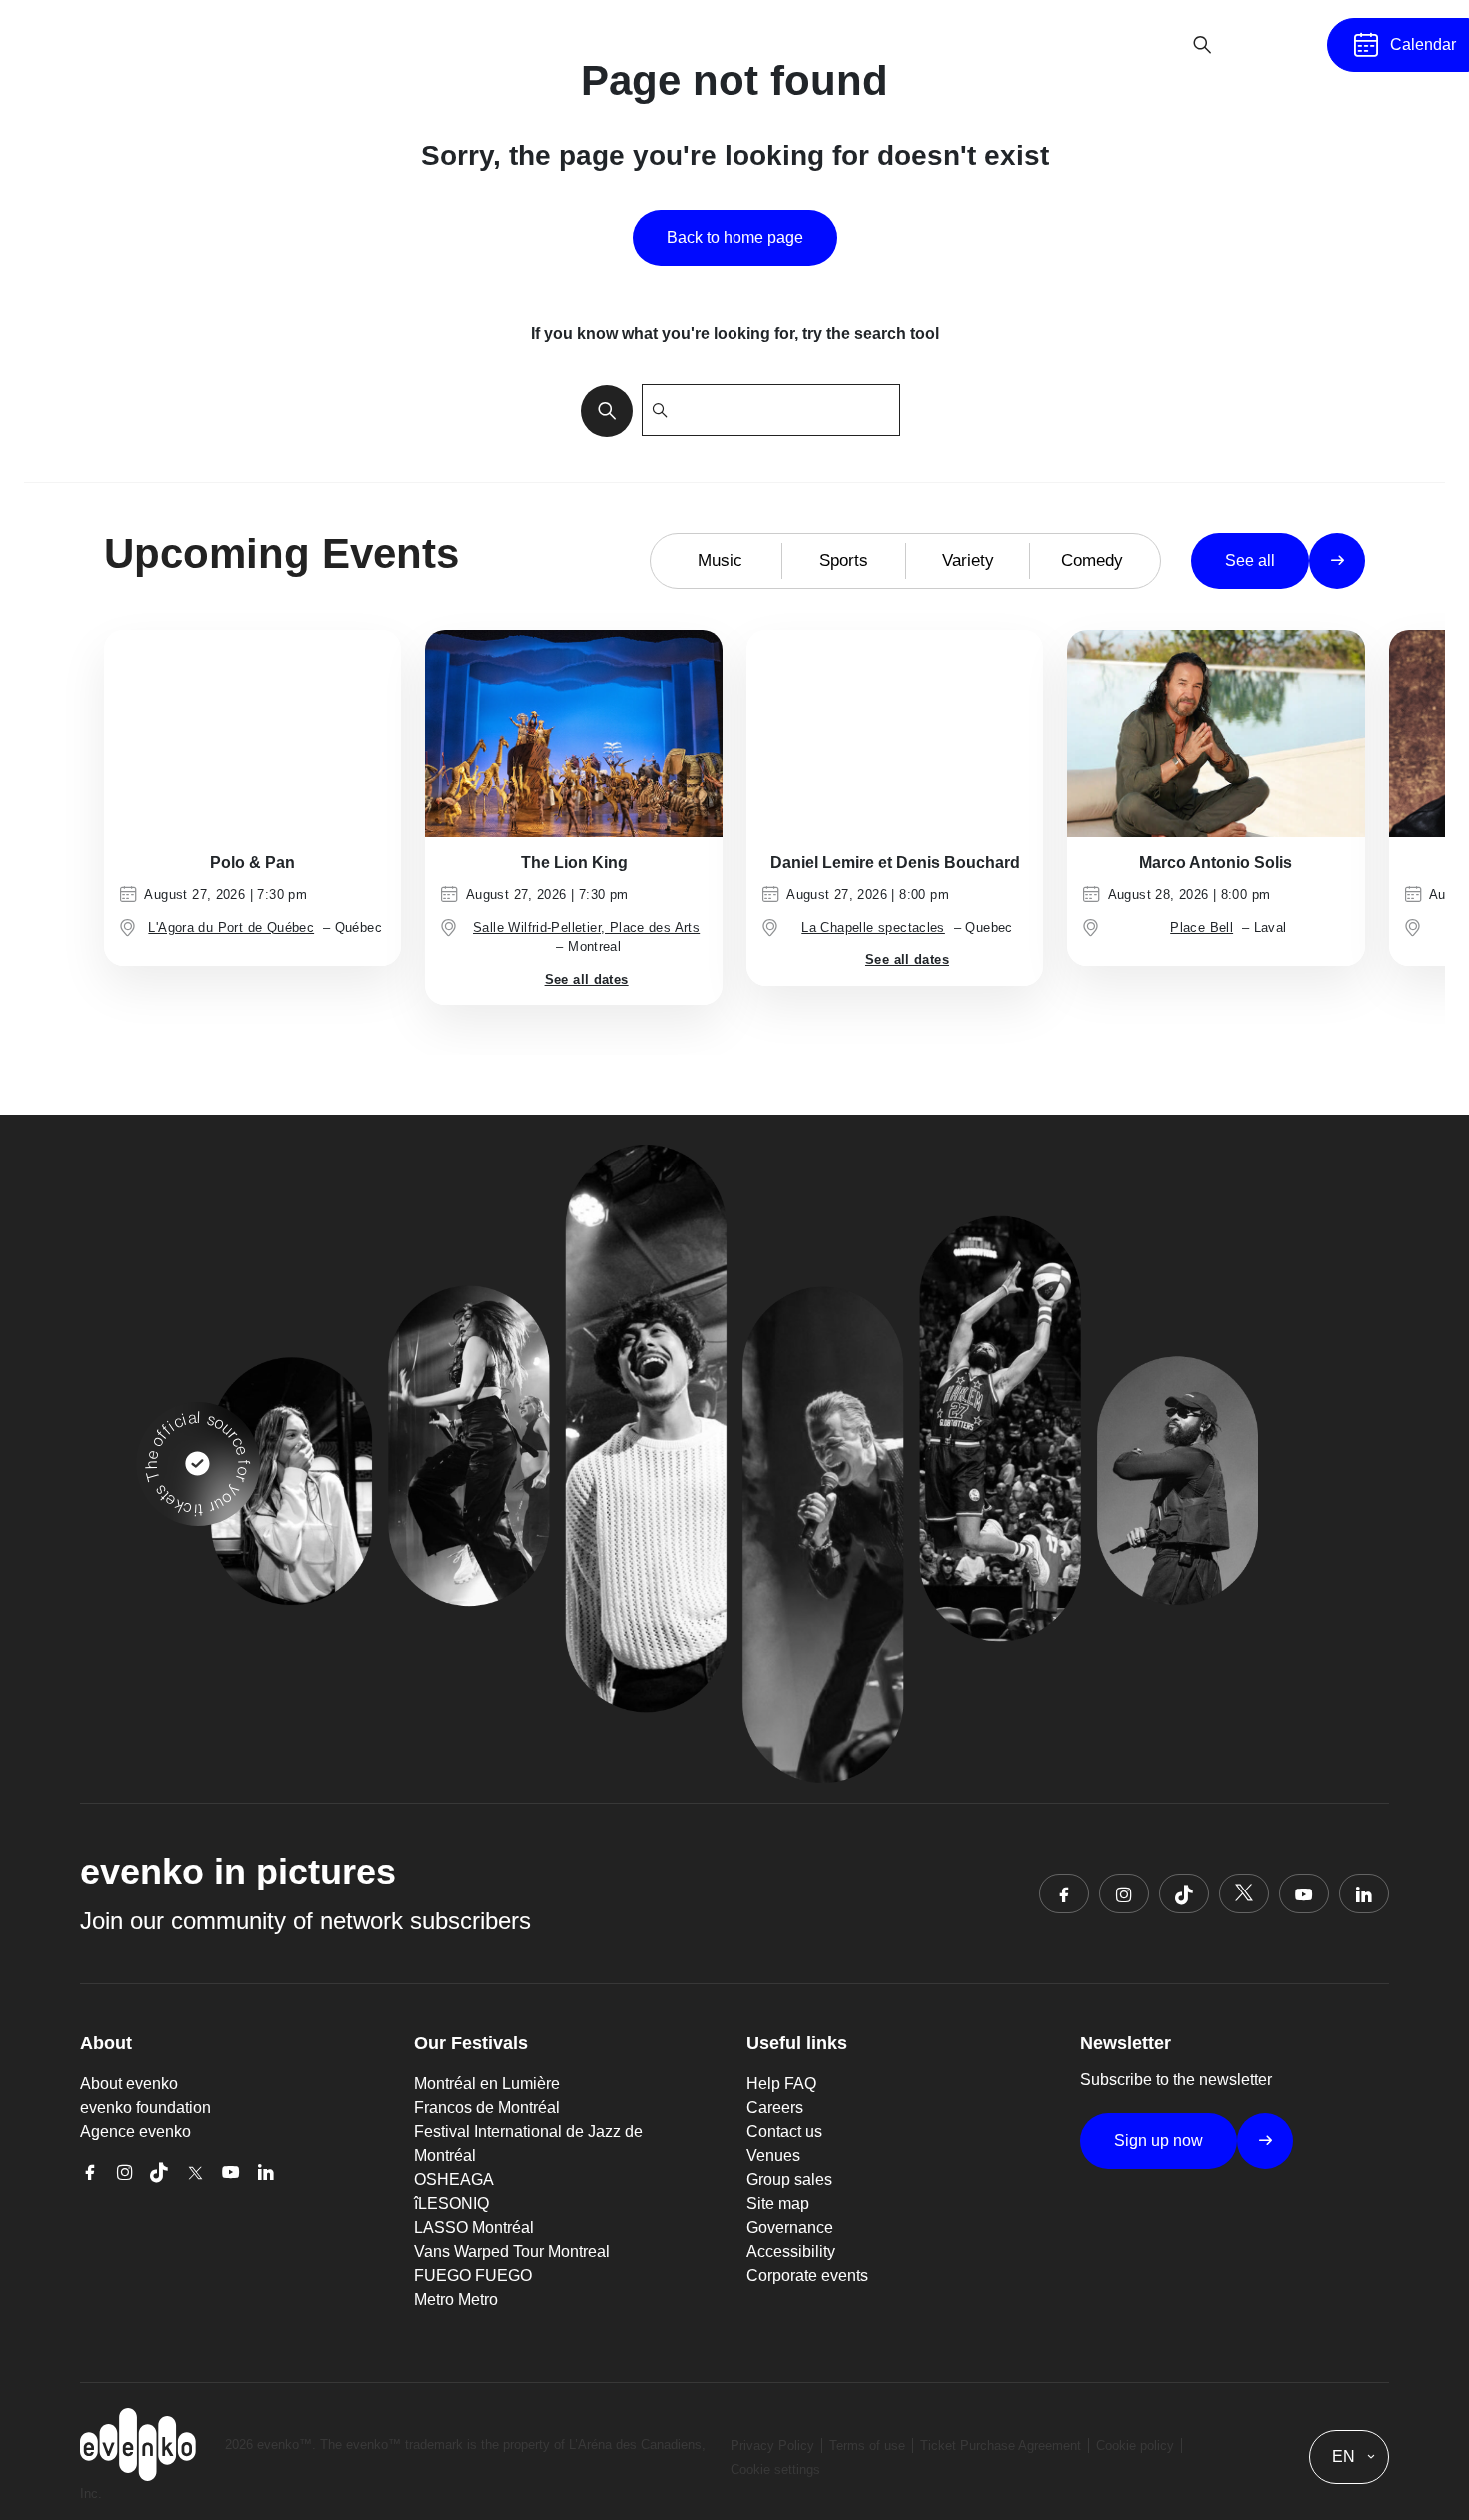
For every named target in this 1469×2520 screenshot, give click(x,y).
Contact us (784, 2132)
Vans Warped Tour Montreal (512, 2252)
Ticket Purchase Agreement (1001, 2446)
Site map (778, 2204)
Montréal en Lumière (487, 2084)
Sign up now (1159, 2141)
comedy (1092, 560)
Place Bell (1202, 928)
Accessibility (791, 2252)
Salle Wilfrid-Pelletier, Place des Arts (586, 928)
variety (968, 560)
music (720, 560)
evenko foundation (145, 2108)
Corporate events (807, 2276)
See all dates (587, 980)
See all (1250, 560)
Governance (790, 2228)
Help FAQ (781, 2084)
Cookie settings (775, 2470)
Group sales (789, 2180)
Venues (773, 2156)
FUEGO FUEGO (473, 2276)
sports (844, 560)
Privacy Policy (772, 2446)
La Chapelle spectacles (873, 928)
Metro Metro (456, 2300)
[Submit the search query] (601, 410)
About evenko (129, 2084)
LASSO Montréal (474, 2228)
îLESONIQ (451, 2204)
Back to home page (735, 237)
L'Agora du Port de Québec (231, 928)
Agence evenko (135, 2132)
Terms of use (867, 2446)
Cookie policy (1135, 2446)
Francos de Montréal (487, 2108)
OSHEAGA (454, 2180)
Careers (775, 2108)
